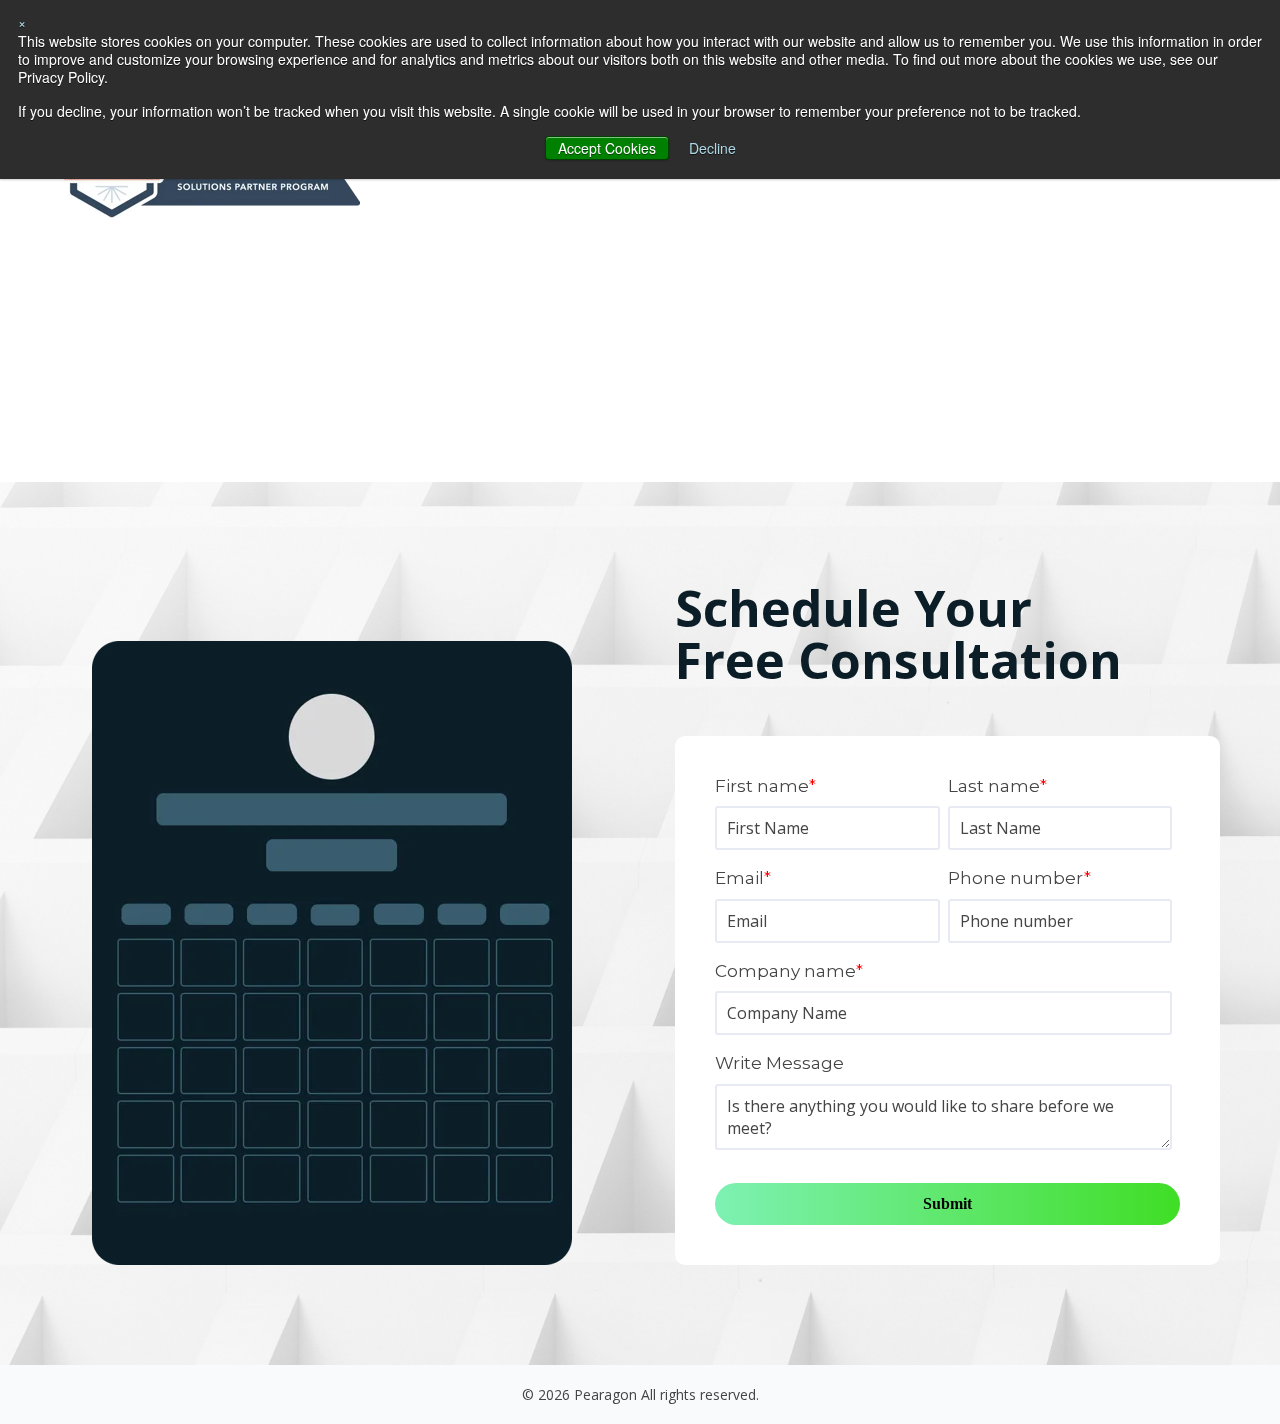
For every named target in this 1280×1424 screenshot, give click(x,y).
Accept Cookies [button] (607, 148)
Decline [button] (712, 148)
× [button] (22, 22)
